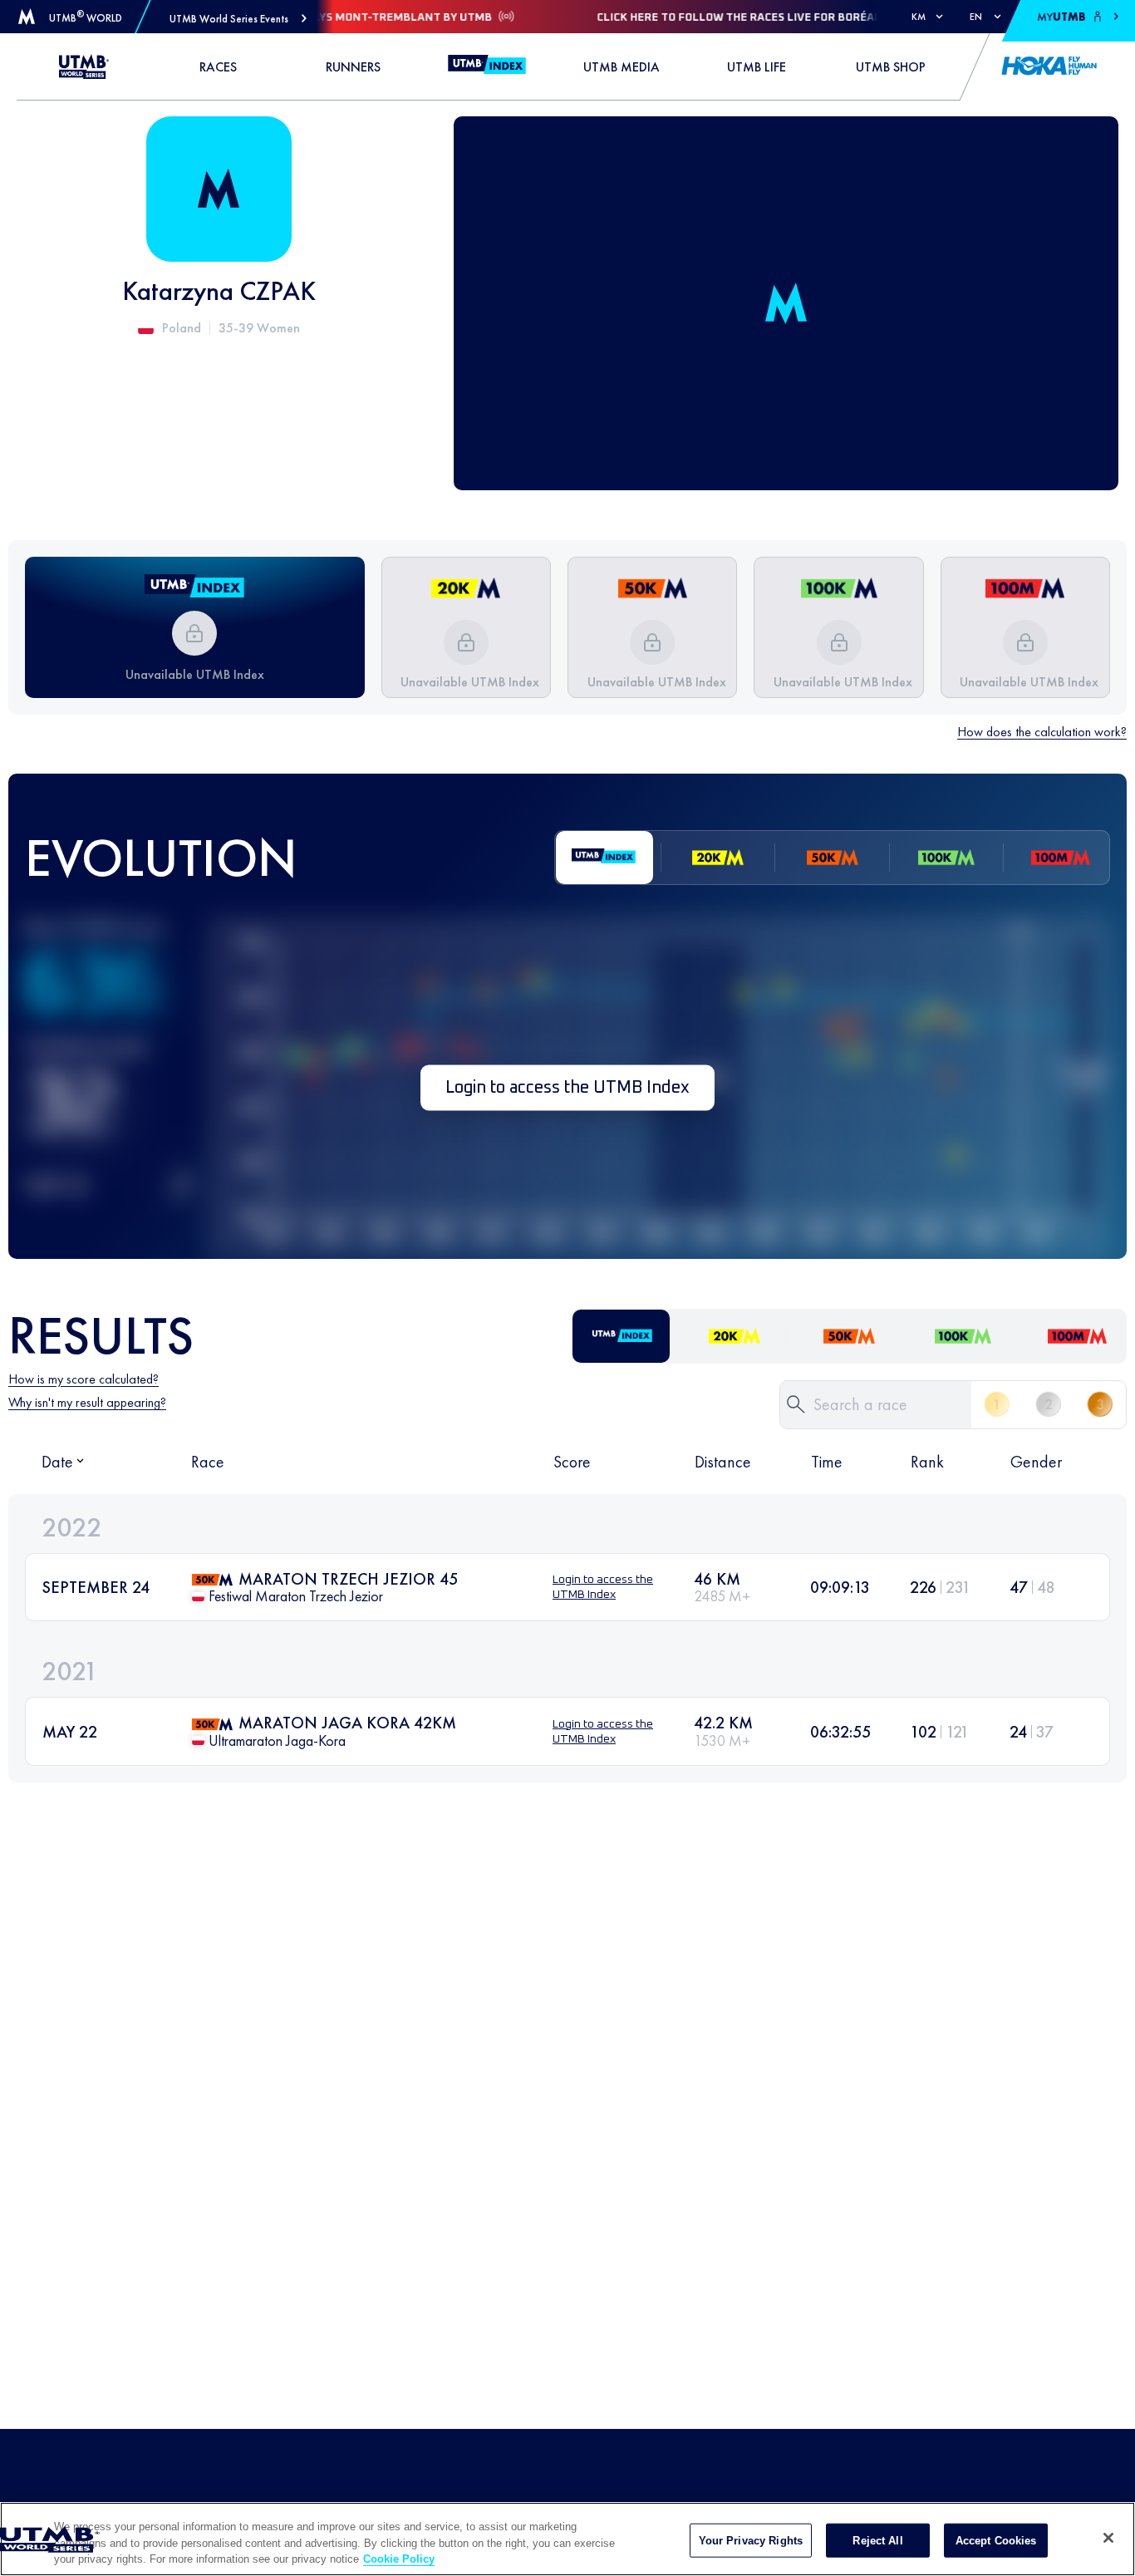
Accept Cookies (996, 2540)
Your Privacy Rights (751, 2540)
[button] (238, 19)
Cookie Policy (399, 2559)
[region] (567, 2539)
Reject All (877, 2540)
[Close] (1108, 2538)
